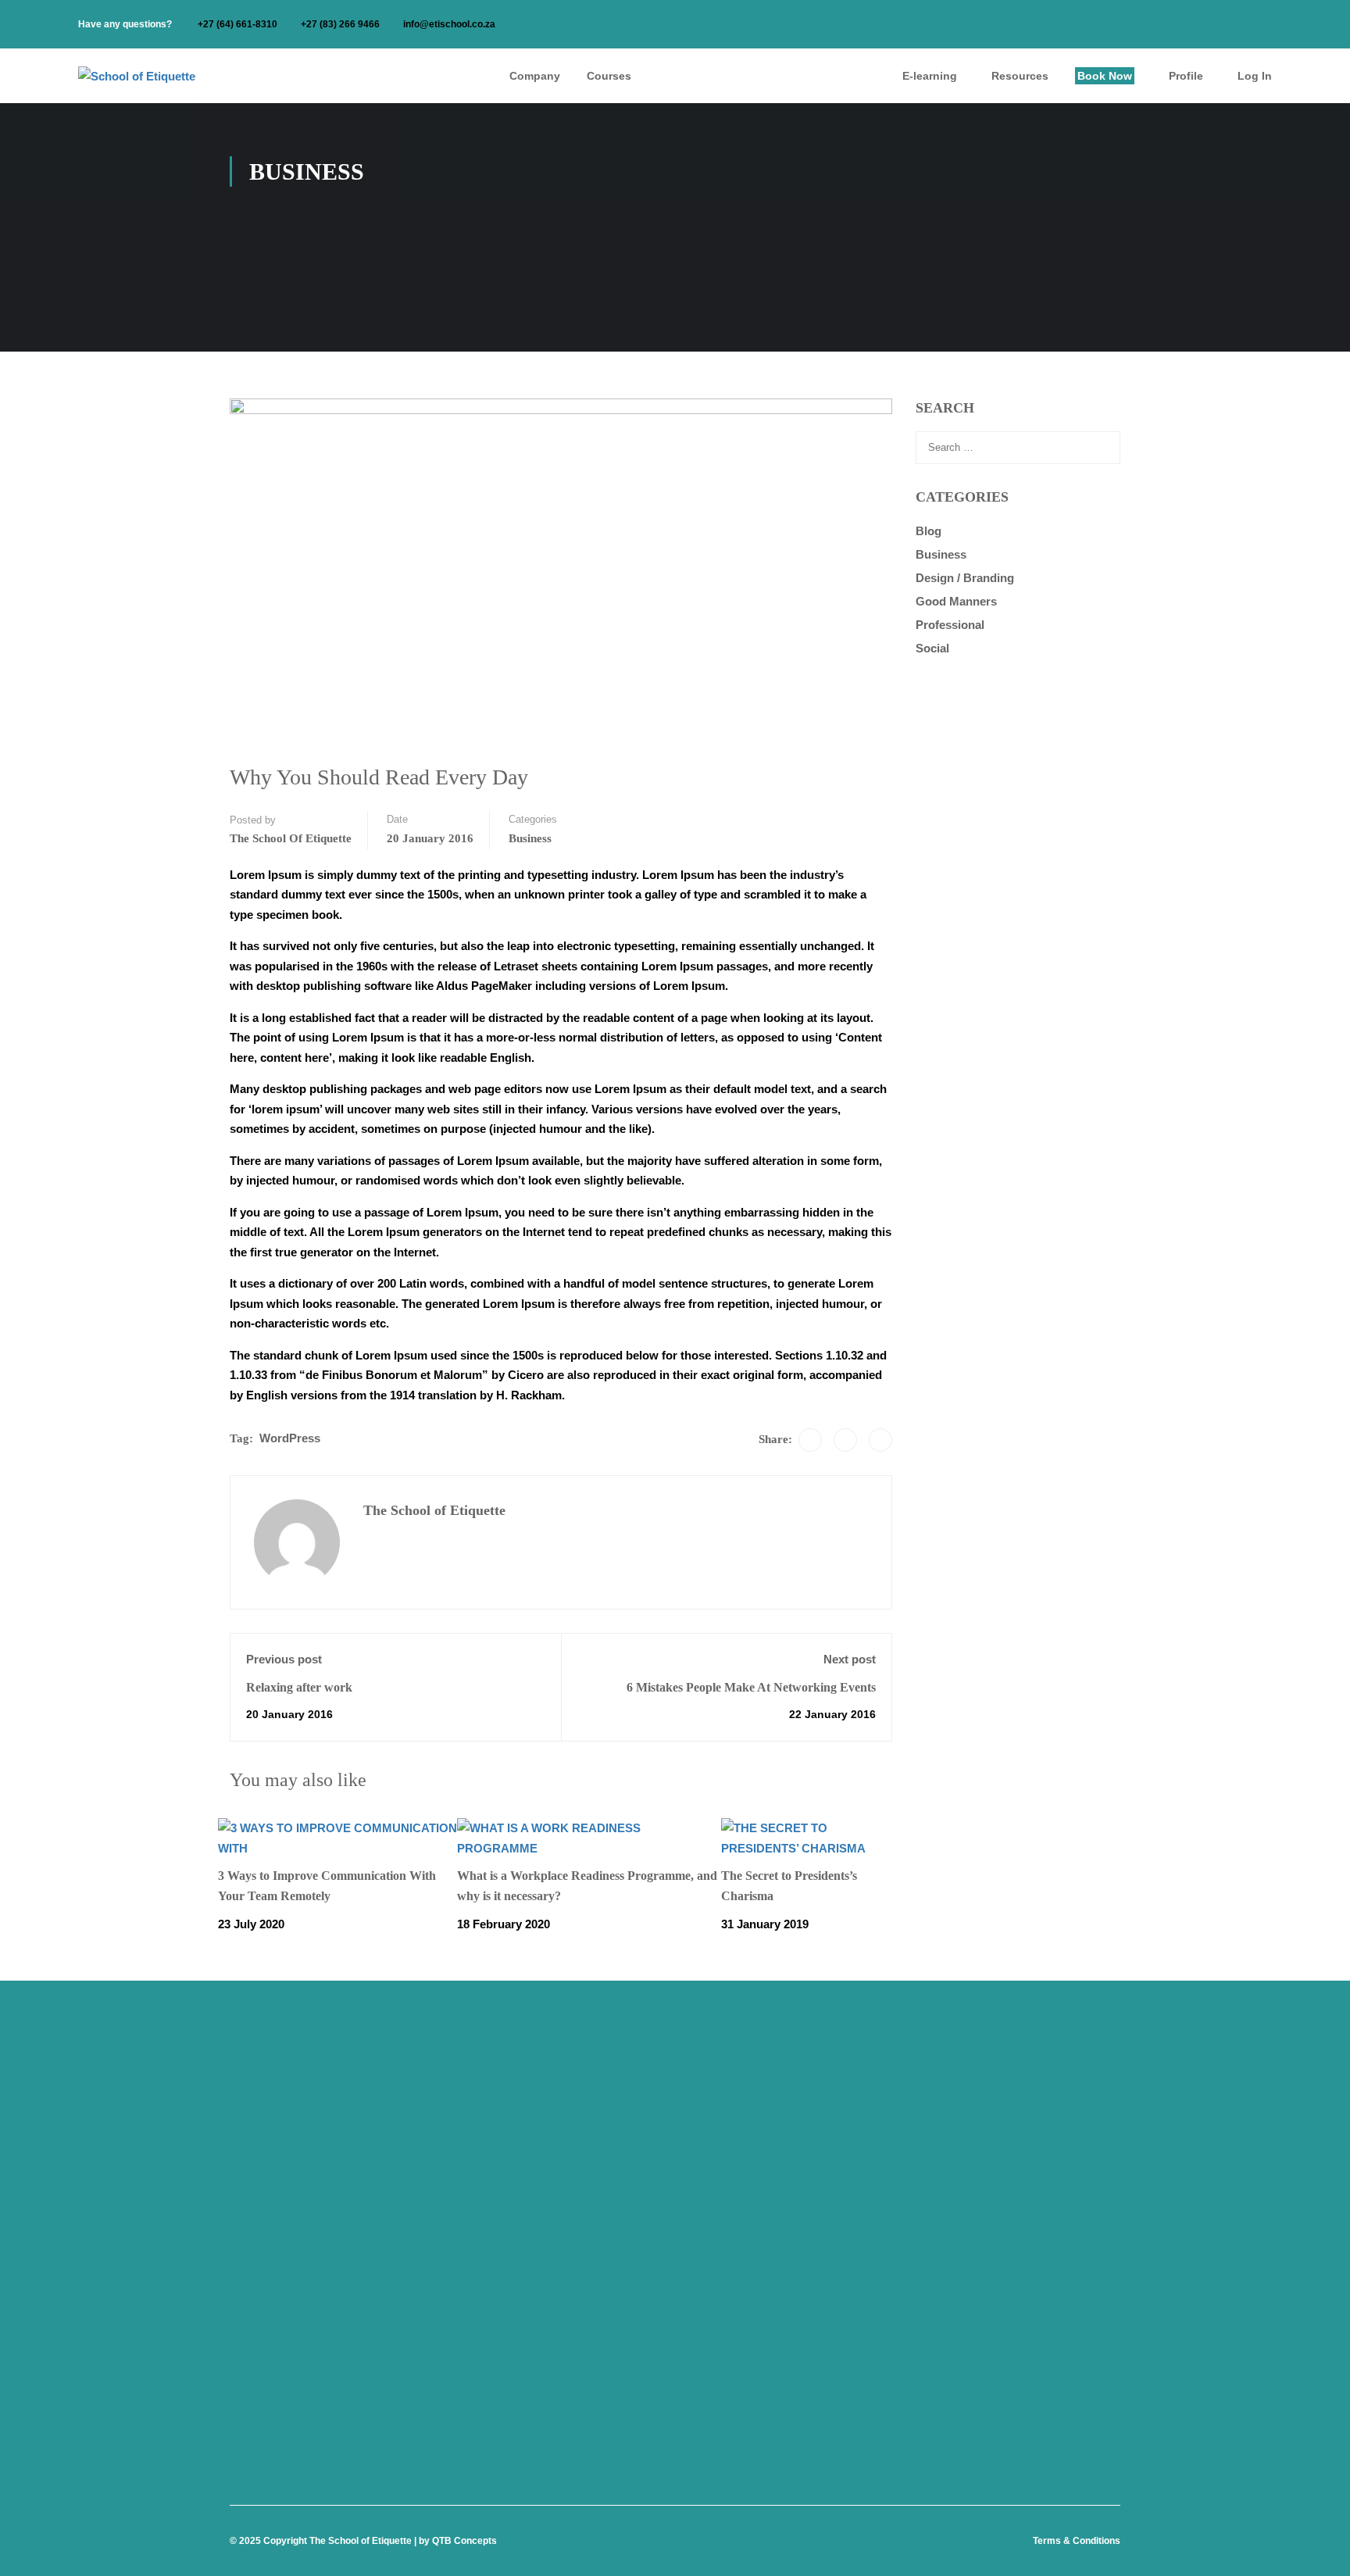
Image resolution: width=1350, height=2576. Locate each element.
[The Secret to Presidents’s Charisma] (812, 1837)
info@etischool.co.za (449, 24)
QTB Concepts (464, 2541)
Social (932, 648)
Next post (850, 1659)
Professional (950, 625)
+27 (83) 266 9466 (340, 24)
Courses (609, 76)
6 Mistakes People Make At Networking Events (751, 1687)
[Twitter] (845, 1440)
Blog (929, 531)
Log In (1255, 76)
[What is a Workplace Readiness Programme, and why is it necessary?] (589, 1837)
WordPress (290, 1438)
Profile (1186, 76)
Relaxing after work (299, 1687)
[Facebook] (810, 1440)
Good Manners (956, 601)
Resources (1020, 76)
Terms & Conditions (1077, 2541)
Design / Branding (965, 578)
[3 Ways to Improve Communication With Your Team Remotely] (337, 1837)
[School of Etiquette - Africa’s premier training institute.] (156, 76)
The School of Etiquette (291, 838)
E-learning (930, 76)
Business (530, 838)
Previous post (284, 1659)
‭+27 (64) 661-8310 (237, 24)
